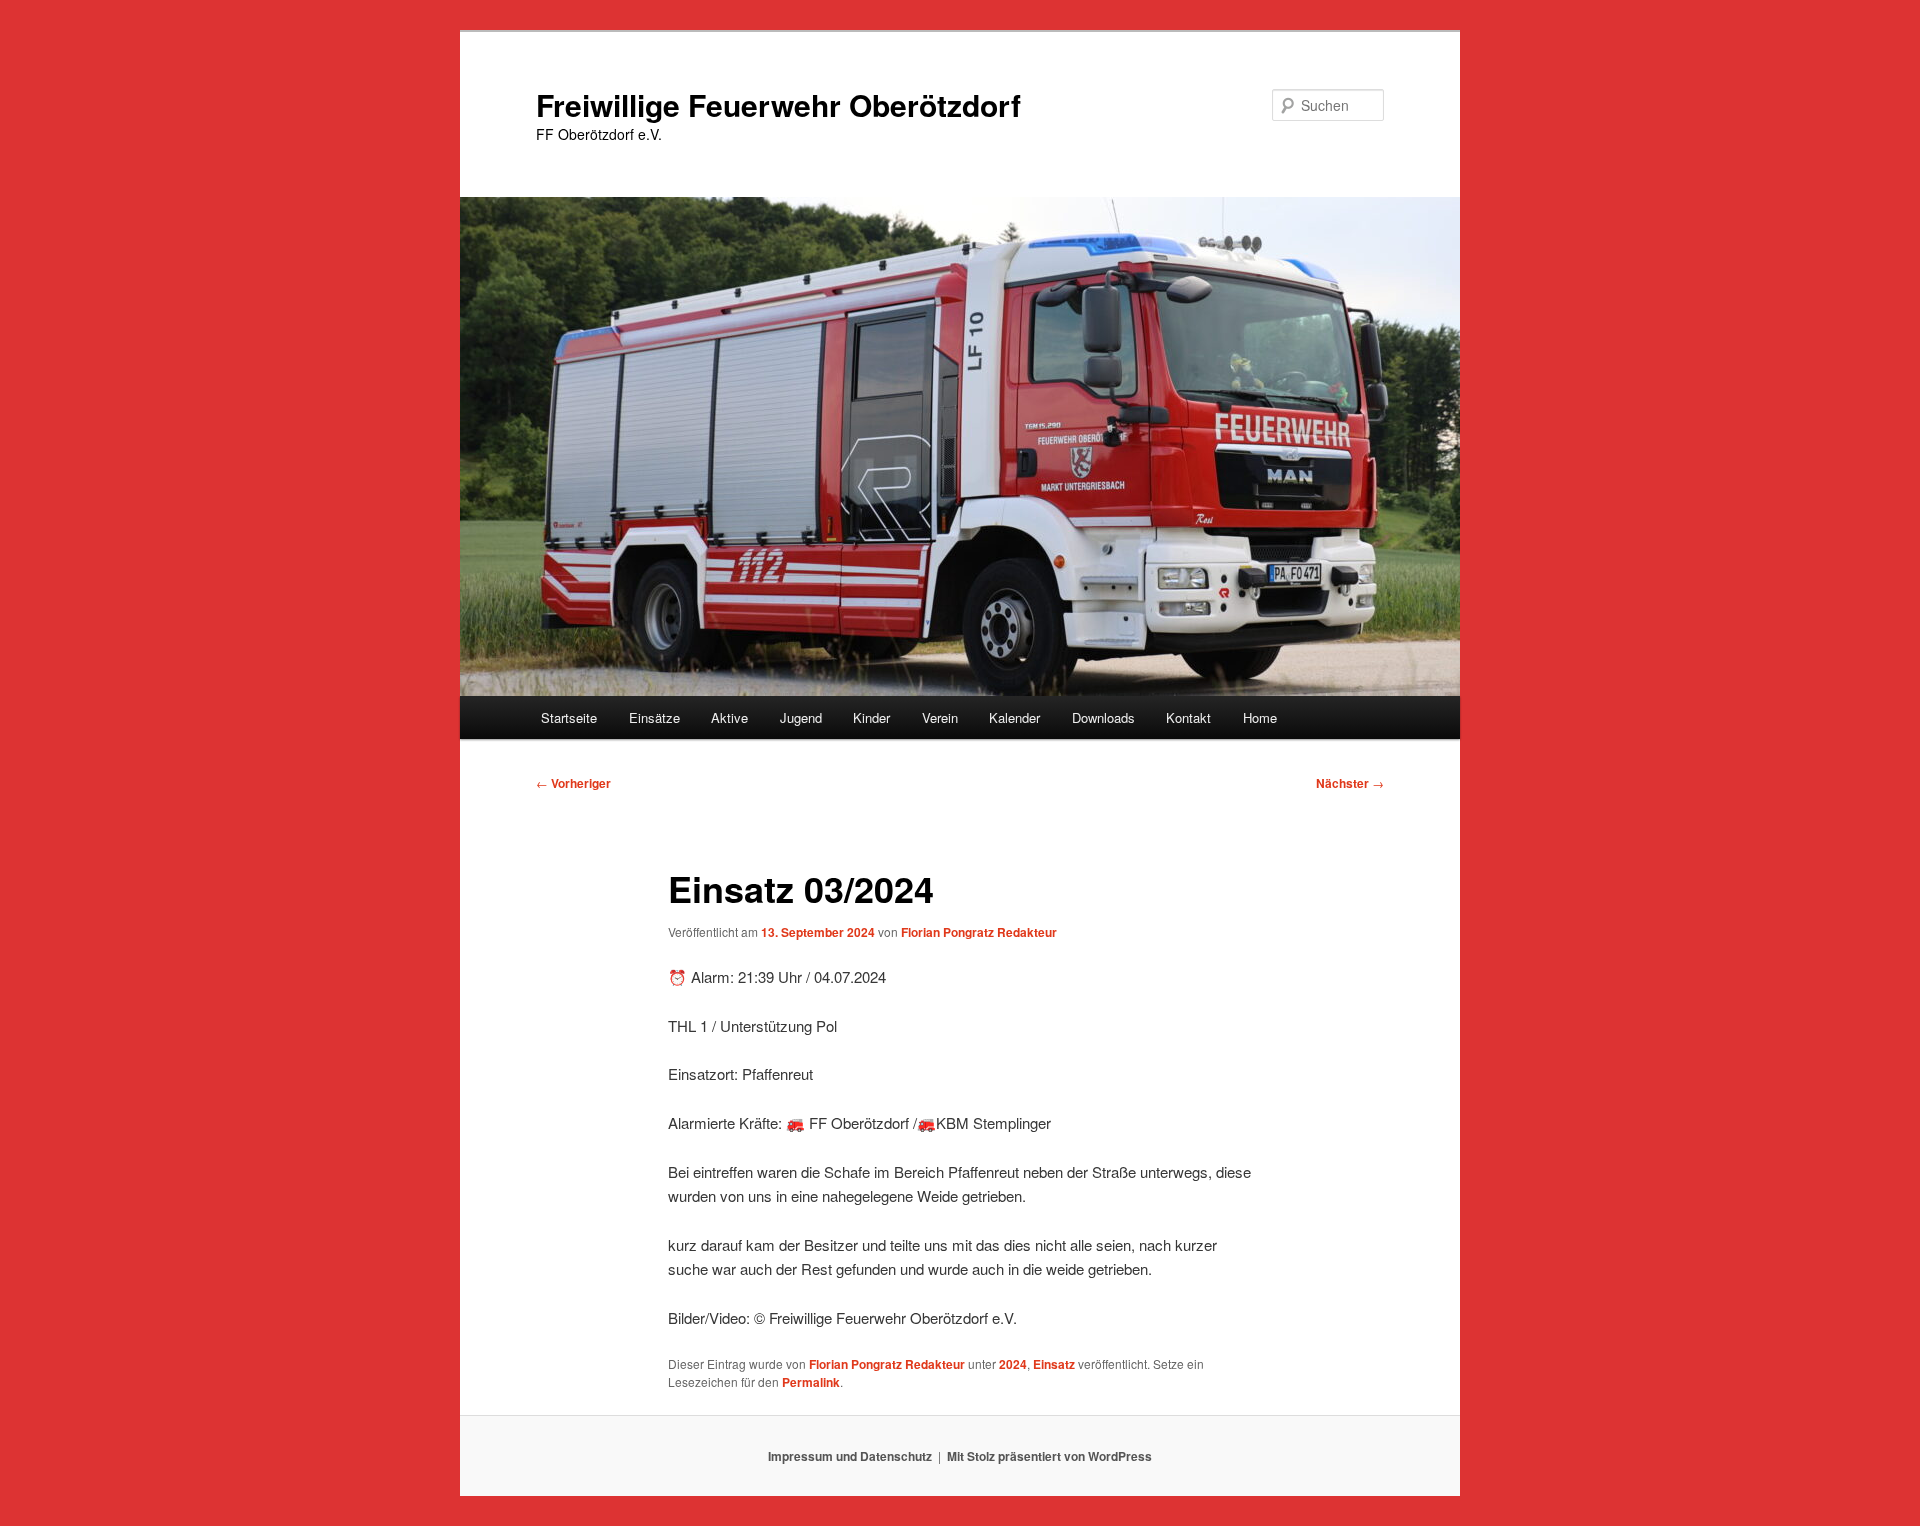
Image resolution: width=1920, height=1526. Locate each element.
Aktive (729, 717)
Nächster (1350, 783)
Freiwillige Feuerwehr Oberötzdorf (778, 104)
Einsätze (654, 717)
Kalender (1014, 717)
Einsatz (1054, 1364)
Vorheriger (573, 783)
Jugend (801, 717)
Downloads (1103, 717)
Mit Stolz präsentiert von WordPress (1049, 1456)
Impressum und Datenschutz (850, 1456)
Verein (940, 717)
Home (1260, 717)
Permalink (811, 1382)
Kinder (871, 717)
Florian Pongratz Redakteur (979, 932)
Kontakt (1188, 717)
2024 (1013, 1364)
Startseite (569, 717)
